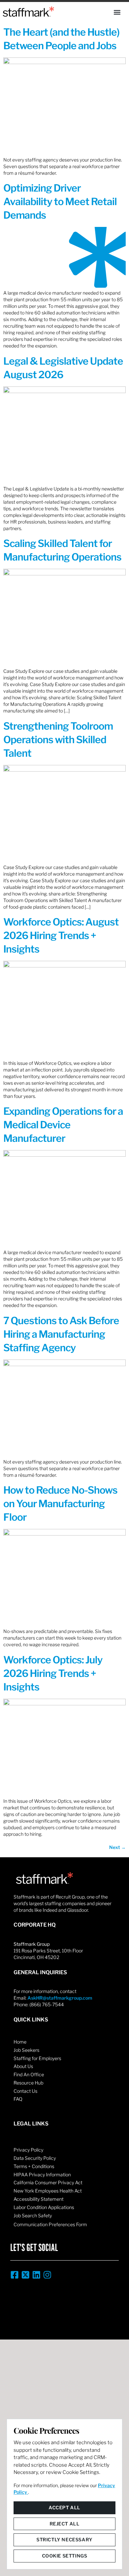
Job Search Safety (33, 2215)
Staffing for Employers (37, 2058)
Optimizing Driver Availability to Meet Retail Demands (60, 201)
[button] (117, 12)
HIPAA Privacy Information (42, 2175)
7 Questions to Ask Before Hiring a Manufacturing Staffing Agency (61, 1334)
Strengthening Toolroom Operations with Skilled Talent (58, 740)
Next (117, 1847)
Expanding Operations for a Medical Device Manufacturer (63, 1125)
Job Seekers (26, 2050)
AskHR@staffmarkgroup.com (60, 1998)
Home (20, 2042)
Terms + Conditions (34, 2166)
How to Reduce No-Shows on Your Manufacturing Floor (60, 1504)
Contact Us (25, 2091)
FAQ (18, 2099)
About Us (23, 2066)
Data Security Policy (35, 2158)
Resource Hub (28, 2083)
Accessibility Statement (39, 2199)
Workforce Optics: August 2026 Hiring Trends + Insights (61, 935)
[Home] (28, 12)
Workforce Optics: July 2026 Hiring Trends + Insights (53, 1673)
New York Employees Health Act (48, 2191)
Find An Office (29, 2074)
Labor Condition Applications (44, 2207)
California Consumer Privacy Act (48, 2182)
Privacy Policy (28, 2150)
